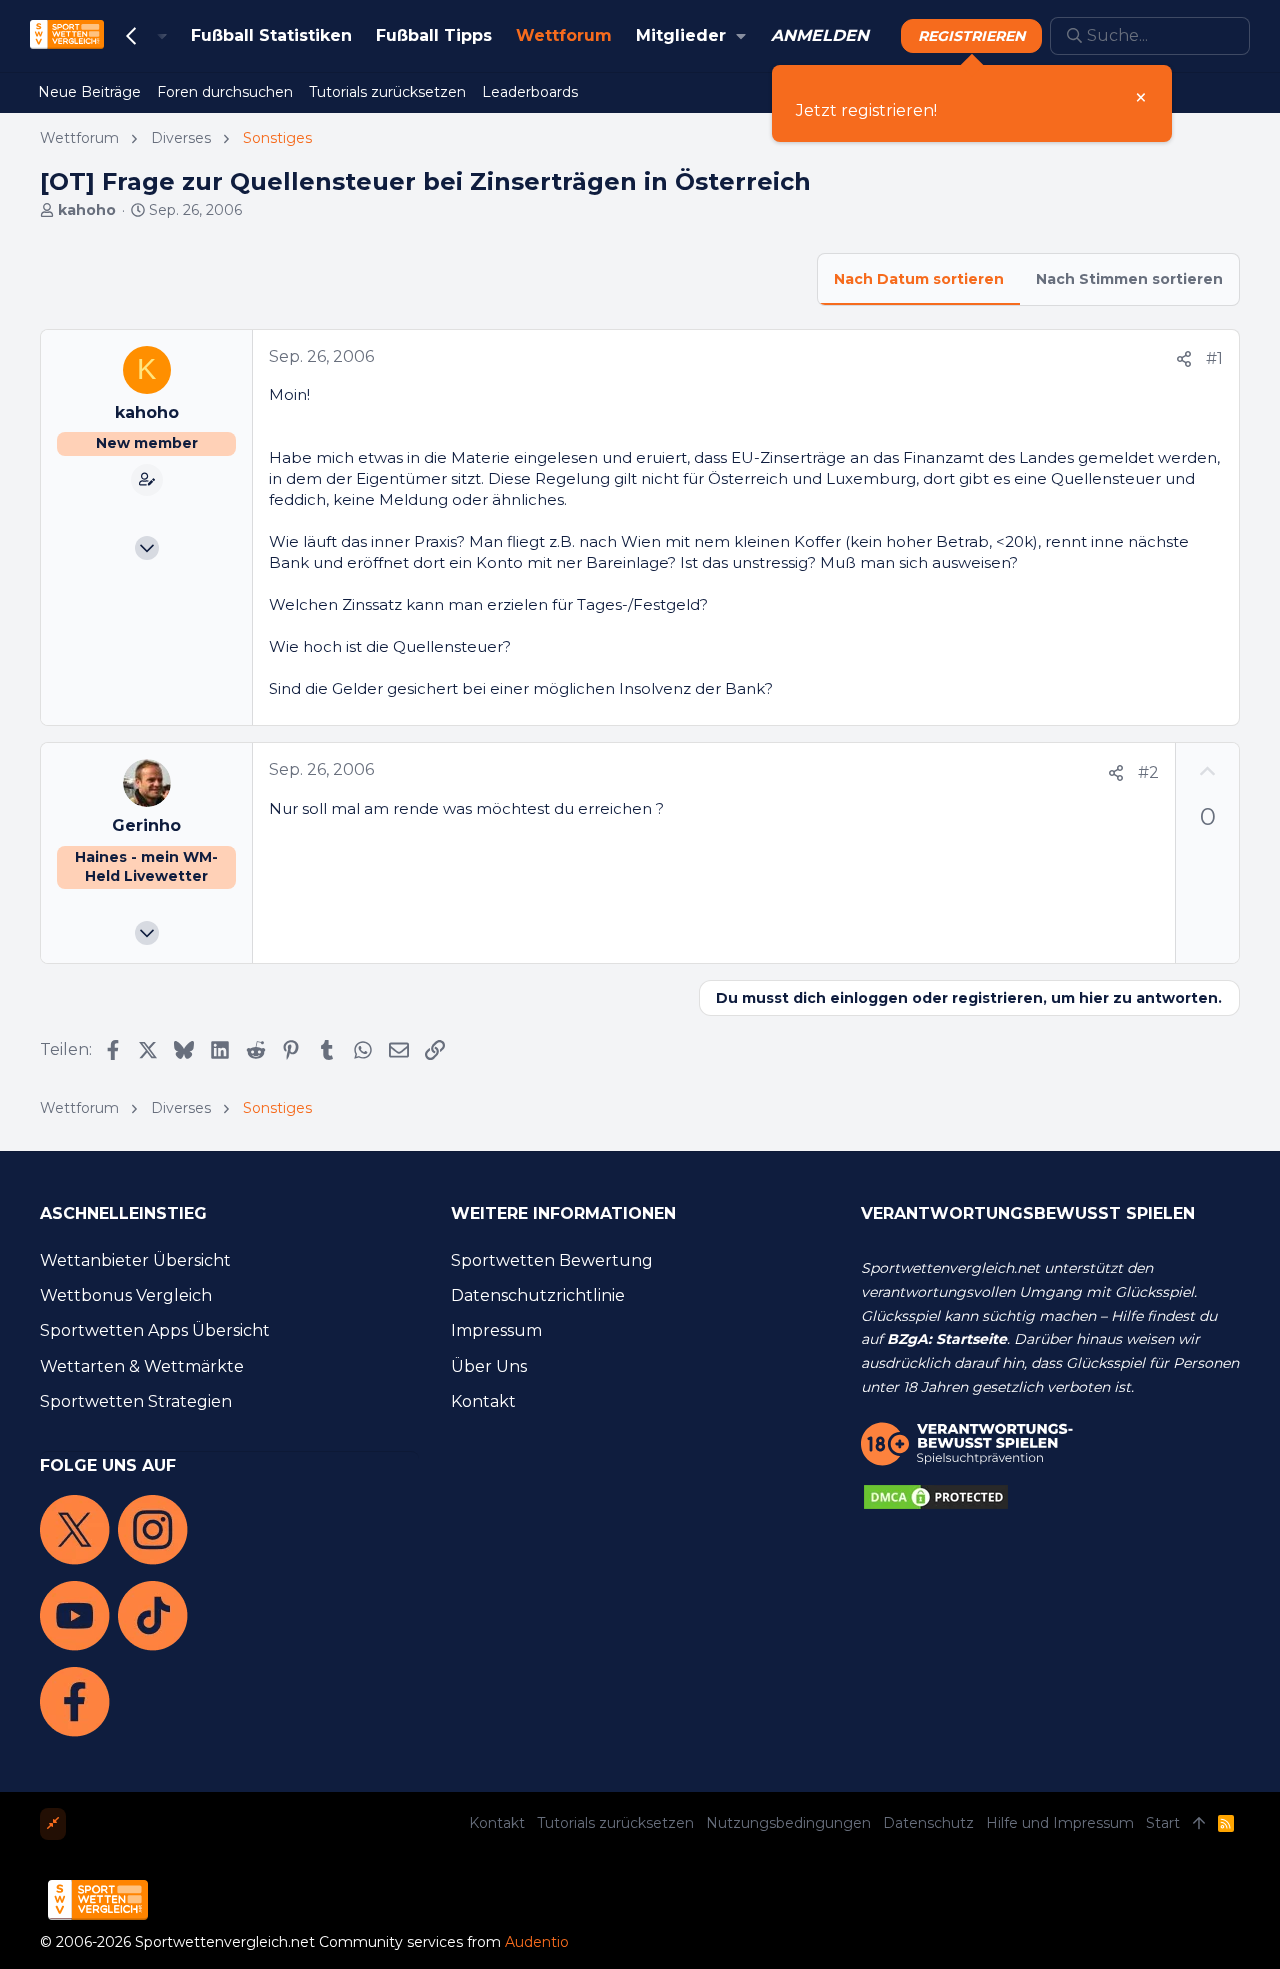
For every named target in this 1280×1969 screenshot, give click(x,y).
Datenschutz (928, 1823)
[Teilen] (1184, 359)
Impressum (496, 1330)
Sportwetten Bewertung (552, 1260)
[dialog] (972, 103)
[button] (740, 36)
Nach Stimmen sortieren (1129, 279)
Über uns (489, 1366)
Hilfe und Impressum (1060, 1823)
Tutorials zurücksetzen (615, 1823)
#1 (1214, 358)
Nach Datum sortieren (919, 279)
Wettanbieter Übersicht (135, 1260)
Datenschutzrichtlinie (538, 1295)
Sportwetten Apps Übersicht (155, 1330)
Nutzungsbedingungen (788, 1823)
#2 (1148, 772)
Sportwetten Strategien (136, 1401)
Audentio (537, 1942)
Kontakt (483, 1401)
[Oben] (1199, 1824)
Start (1163, 1823)
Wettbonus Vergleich (126, 1295)
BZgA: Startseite (947, 1339)
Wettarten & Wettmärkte (142, 1366)
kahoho (87, 210)
